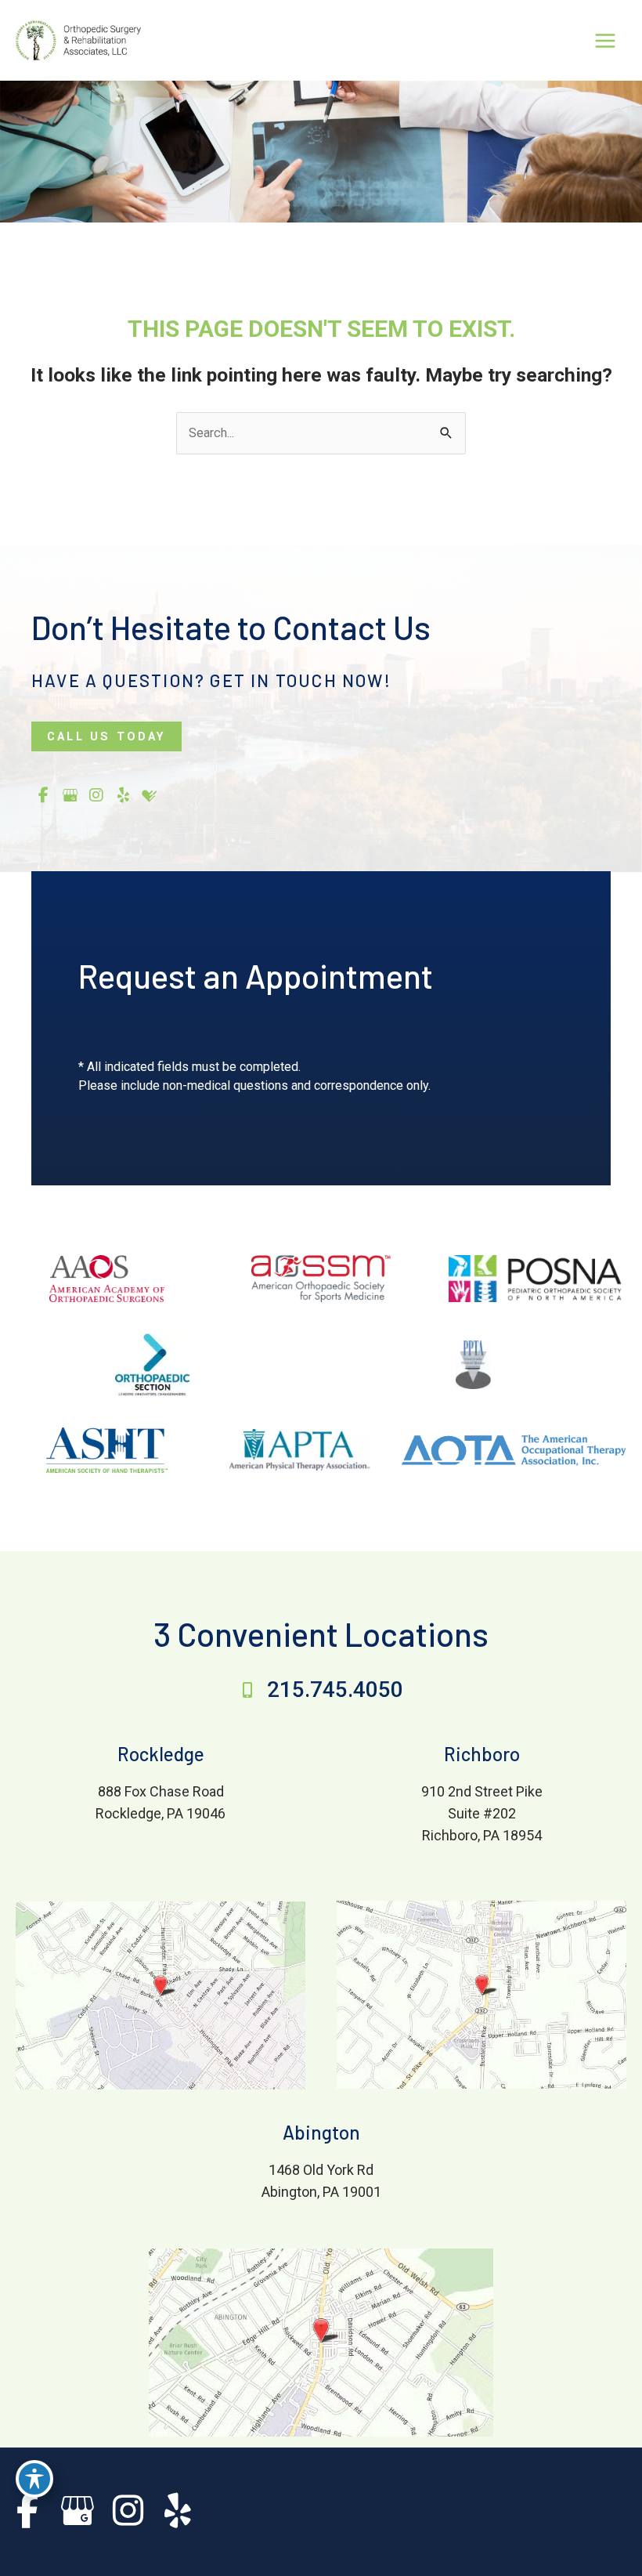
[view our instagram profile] (96, 796)
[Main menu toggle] (605, 40)
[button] (106, 736)
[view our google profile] (70, 796)
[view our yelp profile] (123, 796)
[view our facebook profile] (43, 796)
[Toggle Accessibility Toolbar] (34, 2479)
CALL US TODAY (106, 736)
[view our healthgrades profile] (150, 796)
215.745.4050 (335, 1690)
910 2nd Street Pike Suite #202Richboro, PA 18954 (482, 1813)
